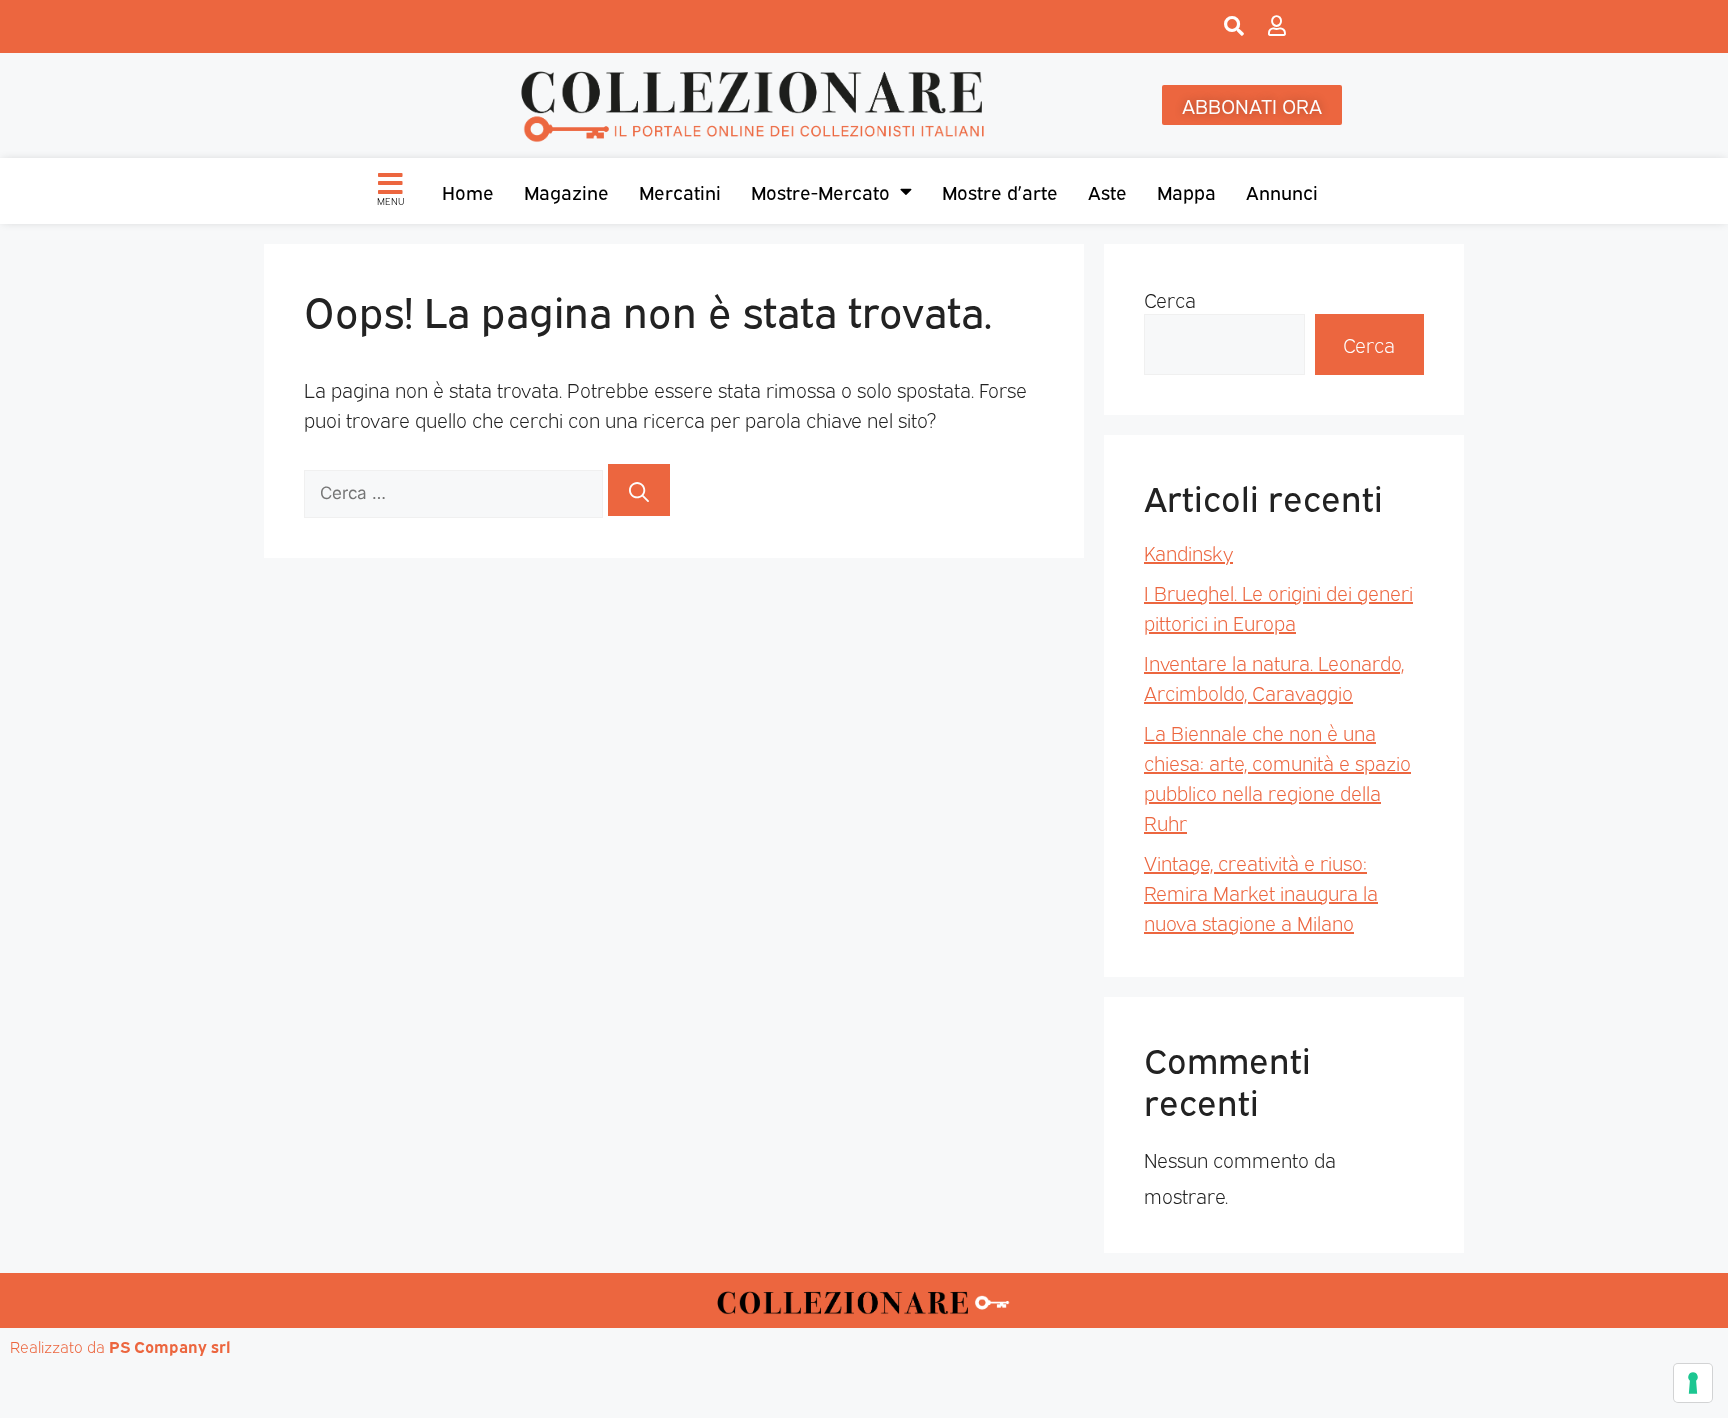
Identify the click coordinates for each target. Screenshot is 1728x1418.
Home (468, 191)
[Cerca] (639, 490)
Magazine (566, 191)
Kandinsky (1188, 552)
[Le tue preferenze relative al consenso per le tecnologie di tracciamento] (1693, 1383)
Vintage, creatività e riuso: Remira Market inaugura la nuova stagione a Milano (1261, 892)
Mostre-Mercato (820, 191)
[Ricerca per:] (456, 490)
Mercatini (680, 191)
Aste (1107, 191)
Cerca (1170, 299)
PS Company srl (170, 1346)
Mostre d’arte (1000, 191)
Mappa (1186, 191)
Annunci (1282, 191)
